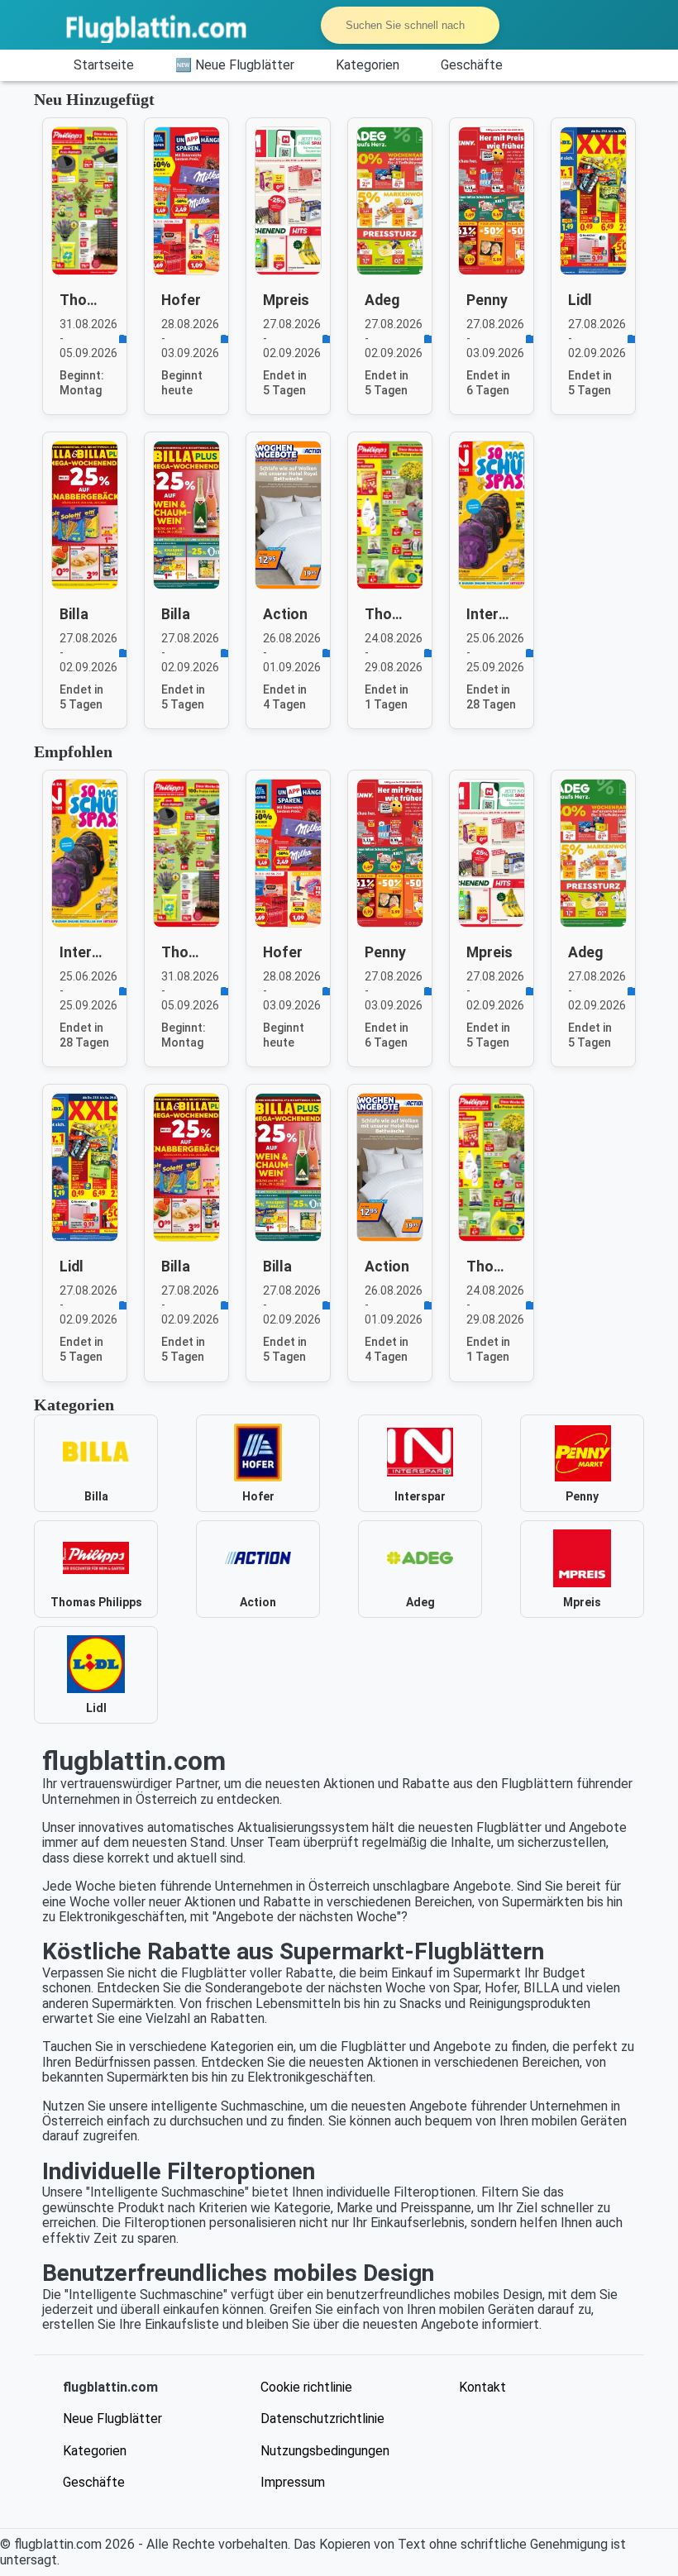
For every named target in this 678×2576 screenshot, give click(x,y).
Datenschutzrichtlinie (322, 2419)
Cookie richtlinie (306, 2387)
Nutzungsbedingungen (325, 2451)
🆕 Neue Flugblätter (235, 65)
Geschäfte (472, 65)
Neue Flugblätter (112, 2419)
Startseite (104, 65)
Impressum (293, 2482)
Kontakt (482, 2387)
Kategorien (368, 65)
